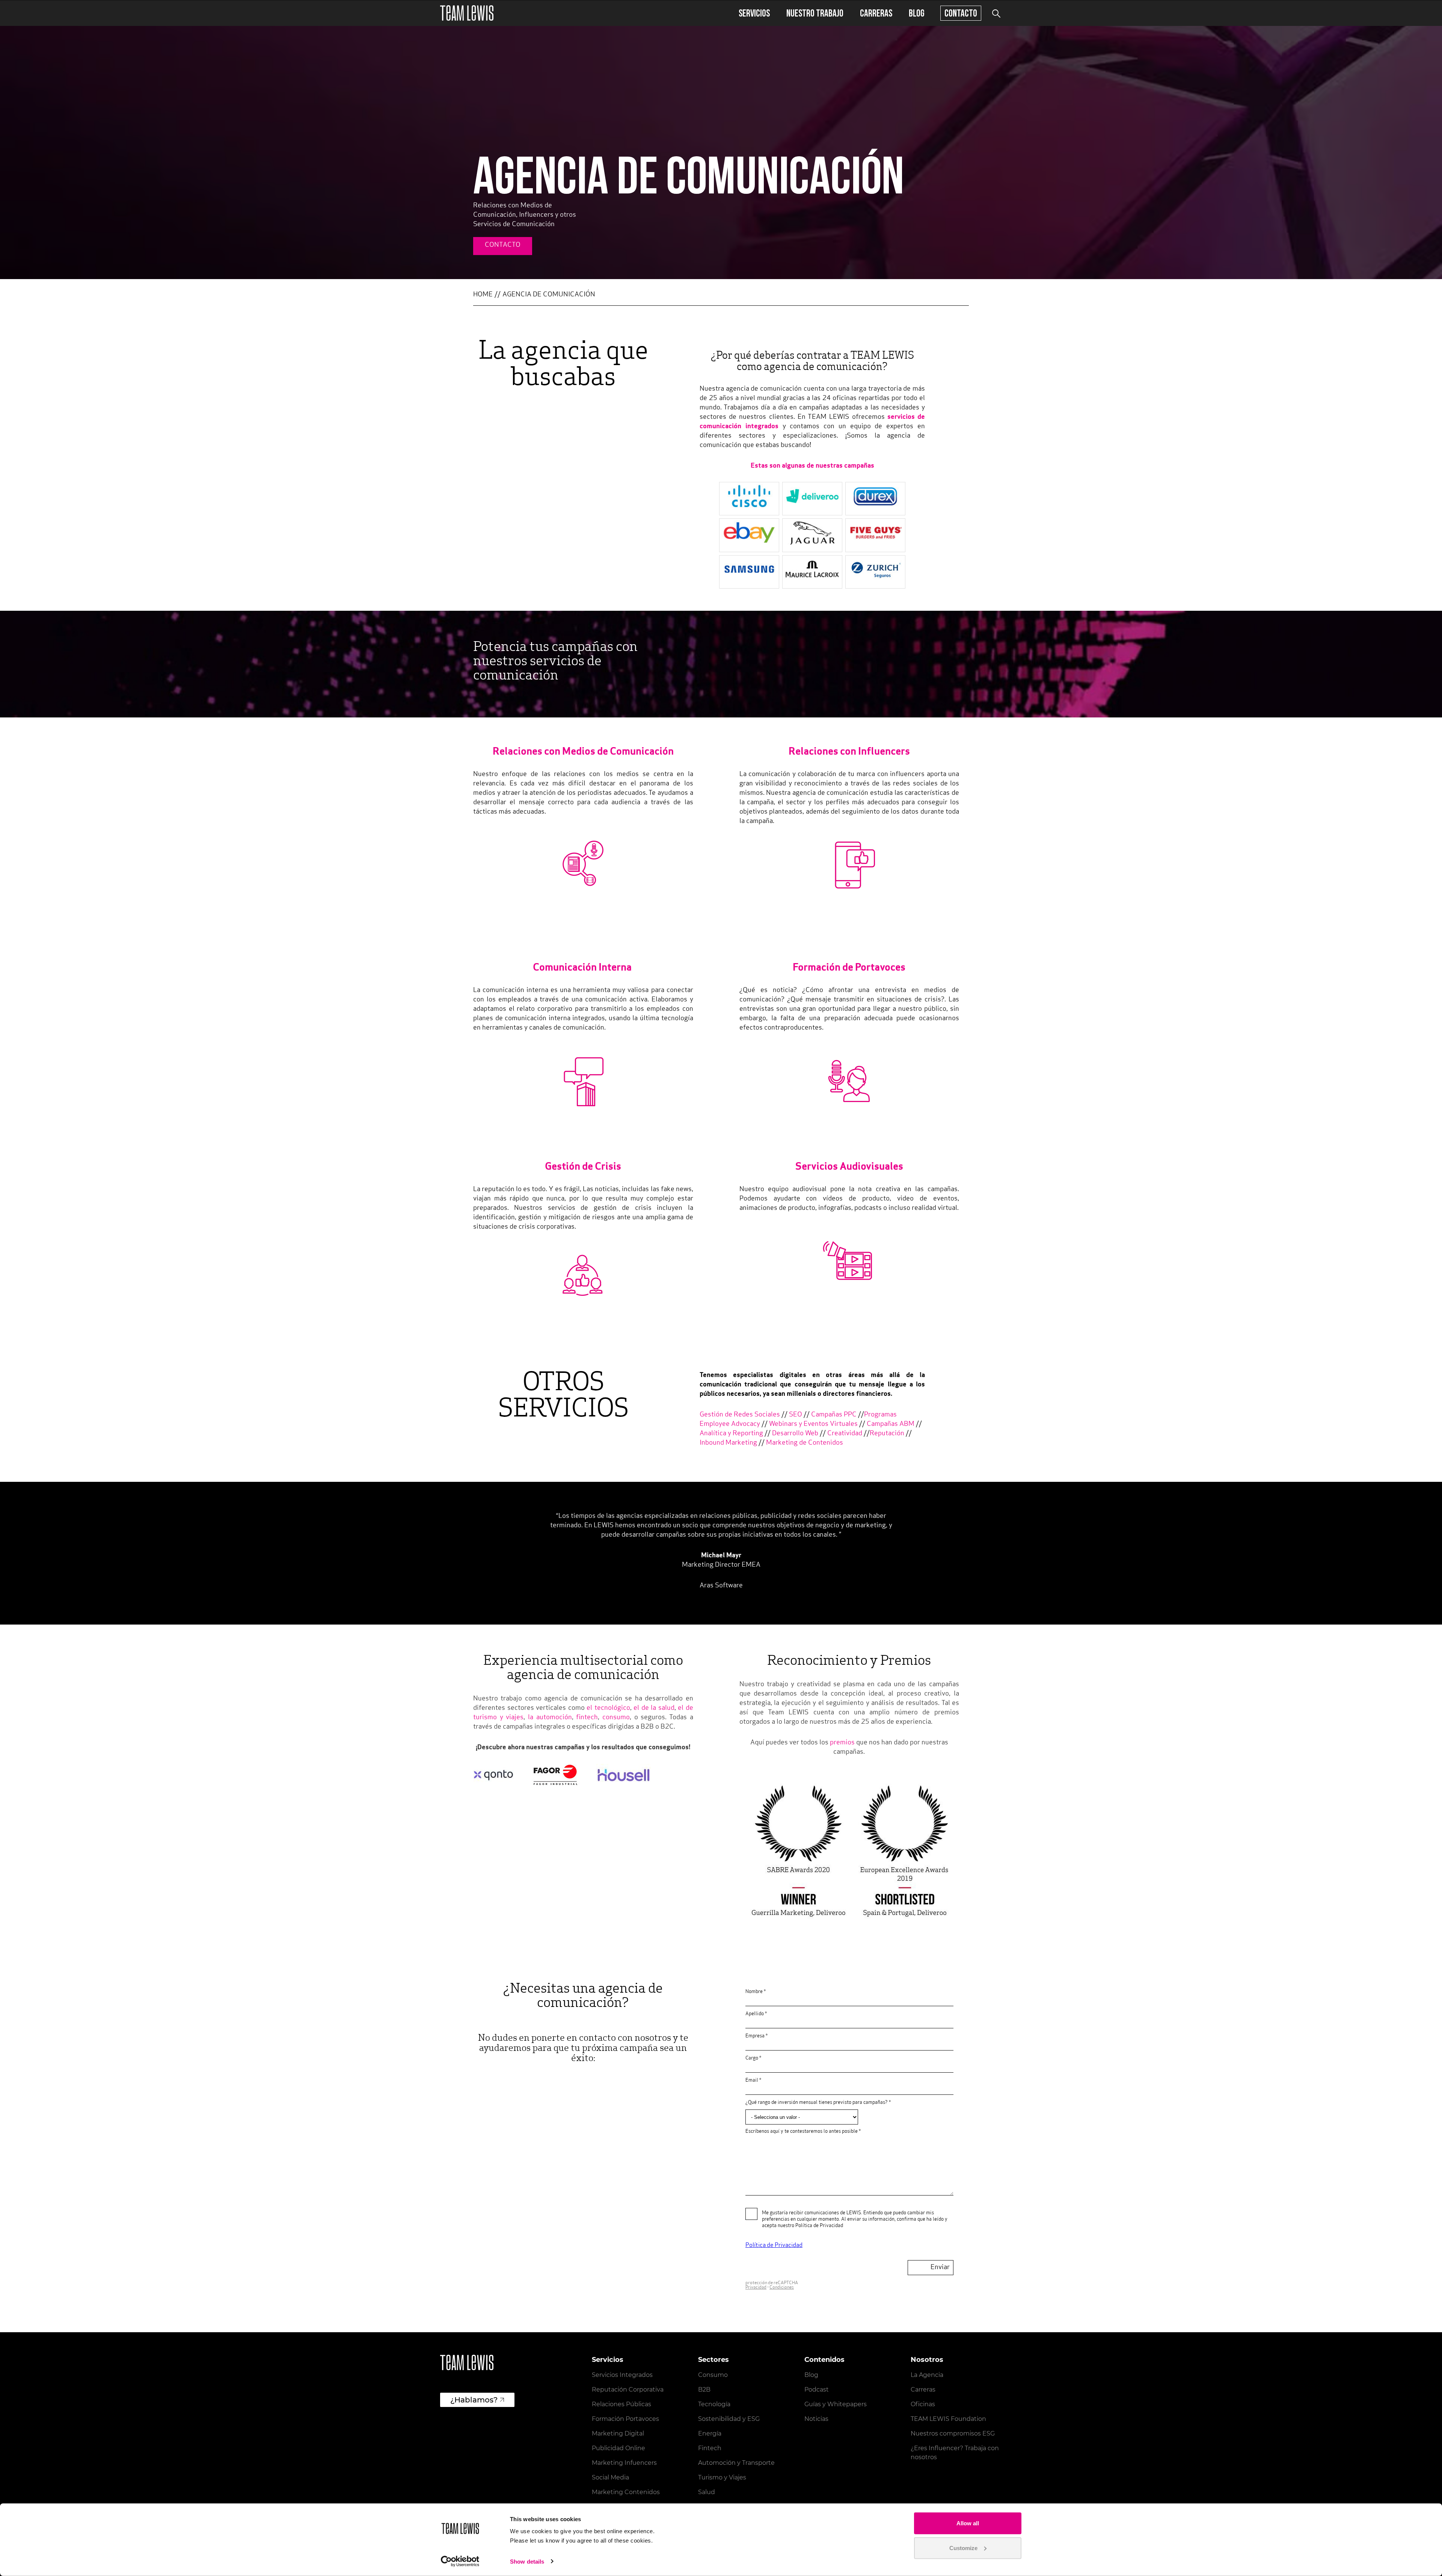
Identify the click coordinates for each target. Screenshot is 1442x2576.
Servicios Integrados (622, 2375)
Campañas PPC (834, 1415)
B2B (704, 2390)
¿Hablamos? (474, 2400)
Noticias (816, 2419)
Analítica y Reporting (732, 1434)
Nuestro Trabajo (815, 13)
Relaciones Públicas (621, 2404)
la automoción (550, 1718)
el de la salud (654, 1708)
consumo (616, 1718)
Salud (707, 2492)
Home (483, 295)
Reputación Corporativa (628, 2390)
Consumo (713, 2375)
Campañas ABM (891, 1424)
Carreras (876, 13)
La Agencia (927, 2375)
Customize (963, 2548)
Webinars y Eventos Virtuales (813, 1424)
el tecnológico (608, 1708)
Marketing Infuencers (624, 2463)
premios (842, 1743)
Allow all (968, 2523)
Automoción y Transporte (736, 2463)
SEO (796, 1415)
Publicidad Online (618, 2448)
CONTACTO (503, 245)
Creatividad (845, 1434)
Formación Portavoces (625, 2419)
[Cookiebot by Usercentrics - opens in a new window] (460, 2561)
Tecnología (714, 2404)
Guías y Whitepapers (836, 2404)
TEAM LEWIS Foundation (948, 2419)
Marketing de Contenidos (805, 1443)
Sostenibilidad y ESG (729, 2419)
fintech (587, 1718)
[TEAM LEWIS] (467, 13)
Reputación (887, 1434)
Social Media (610, 2477)
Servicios (754, 13)
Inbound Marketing (728, 1443)
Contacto (961, 13)
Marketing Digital (618, 2433)
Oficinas (923, 2404)
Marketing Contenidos (626, 2492)
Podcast (817, 2390)
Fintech (710, 2448)
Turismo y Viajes (722, 2477)
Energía (710, 2433)
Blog (917, 13)
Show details (527, 2562)
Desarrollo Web (795, 1434)
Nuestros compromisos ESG (953, 2433)
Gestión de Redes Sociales (740, 1415)
